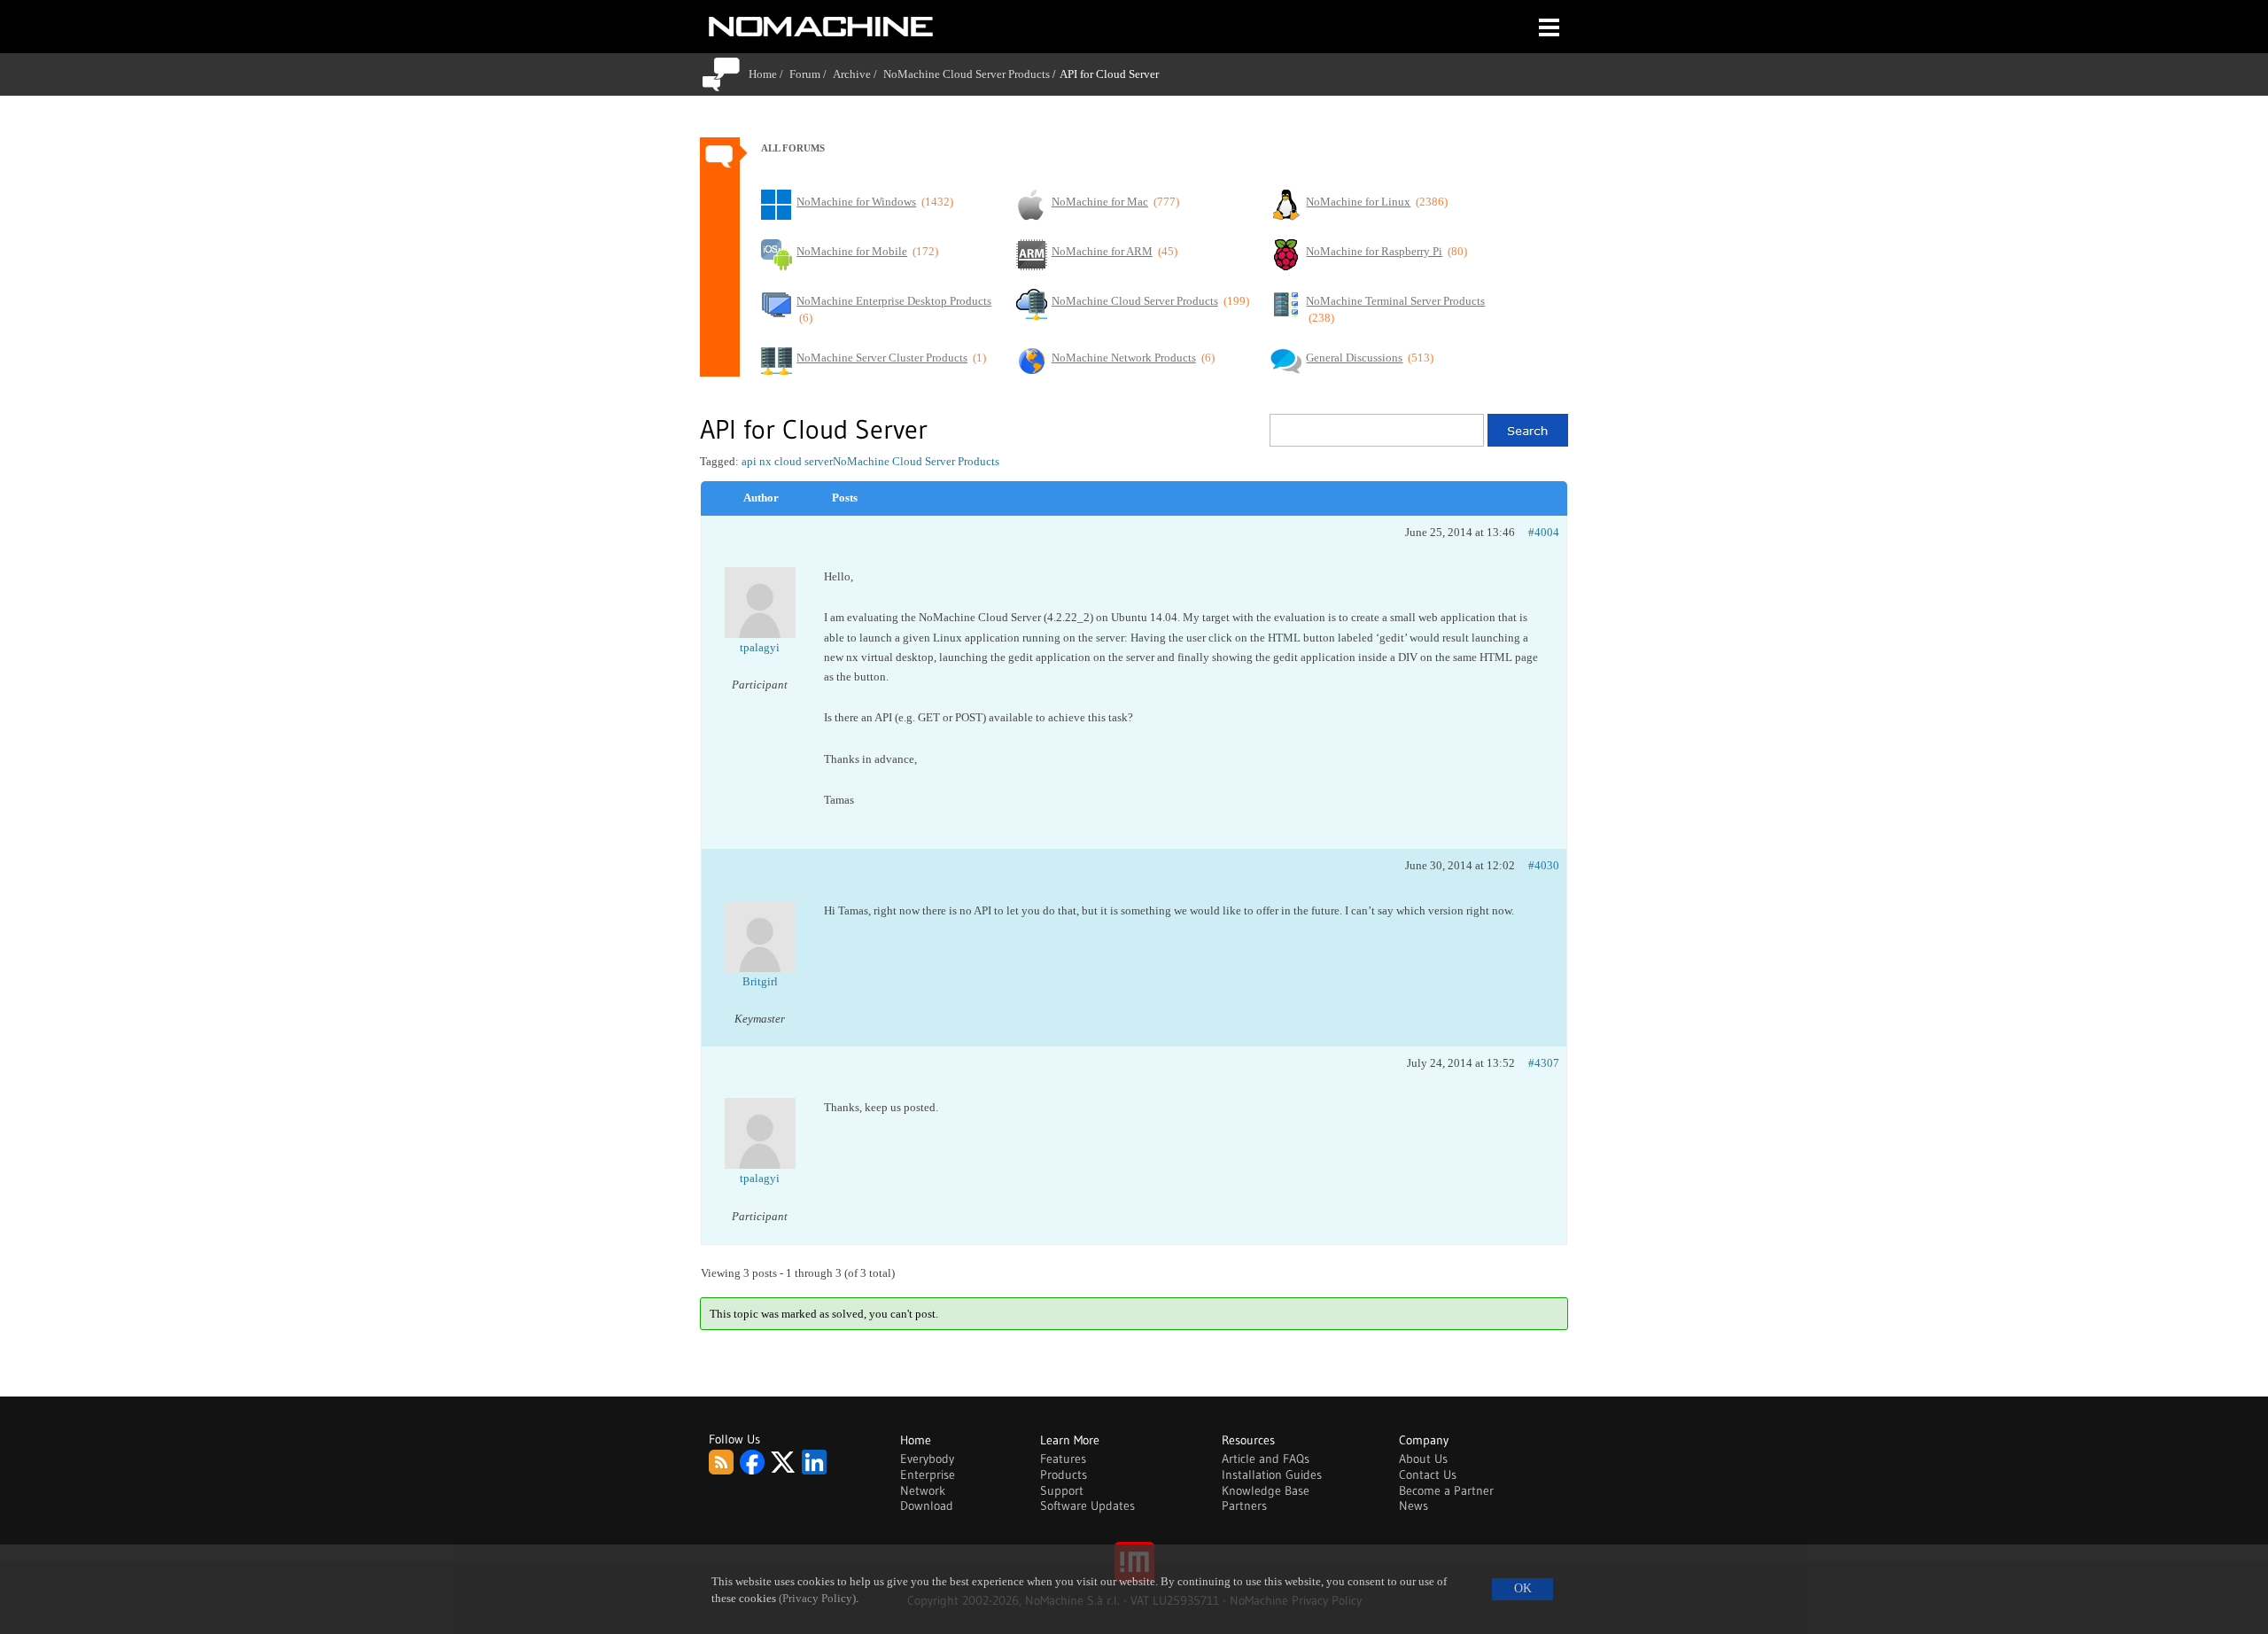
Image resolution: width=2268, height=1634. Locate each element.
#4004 (1544, 532)
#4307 (1544, 1063)
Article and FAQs (1266, 1459)
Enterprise (928, 1474)
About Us (1423, 1459)
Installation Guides (1272, 1474)
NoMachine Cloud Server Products (967, 74)
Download (927, 1506)
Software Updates (1087, 1506)
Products (1064, 1474)
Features (1063, 1459)
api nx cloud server (787, 461)
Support (1062, 1490)
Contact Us (1428, 1474)
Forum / (811, 74)
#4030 (1544, 865)
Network (923, 1490)
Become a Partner (1446, 1490)
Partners (1244, 1506)
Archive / (858, 74)
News (1414, 1506)
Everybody (927, 1459)
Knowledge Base (1266, 1490)
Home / (769, 74)
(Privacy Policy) (817, 1599)
